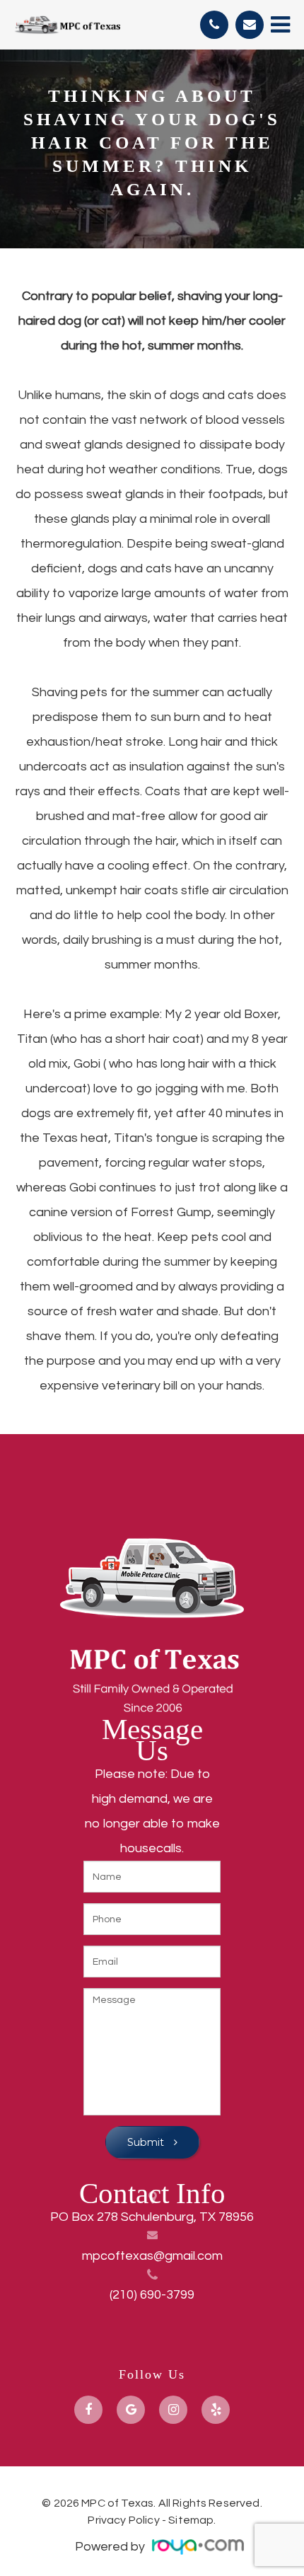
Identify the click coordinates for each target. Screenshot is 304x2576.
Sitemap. (192, 2520)
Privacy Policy (123, 2520)
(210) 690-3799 (152, 2295)
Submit (147, 2142)
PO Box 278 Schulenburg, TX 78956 (152, 2217)
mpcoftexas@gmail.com (152, 2256)
